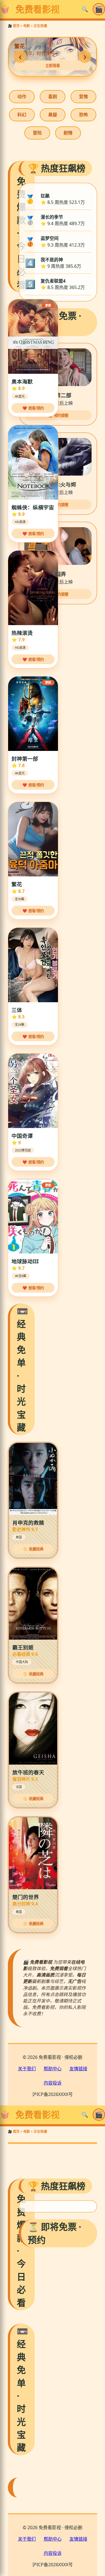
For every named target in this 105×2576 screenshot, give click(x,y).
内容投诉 (53, 2083)
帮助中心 (53, 2069)
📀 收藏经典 (33, 1549)
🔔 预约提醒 (58, 415)
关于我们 (27, 2069)
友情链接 (78, 2069)
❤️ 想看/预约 (33, 408)
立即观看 (53, 66)
